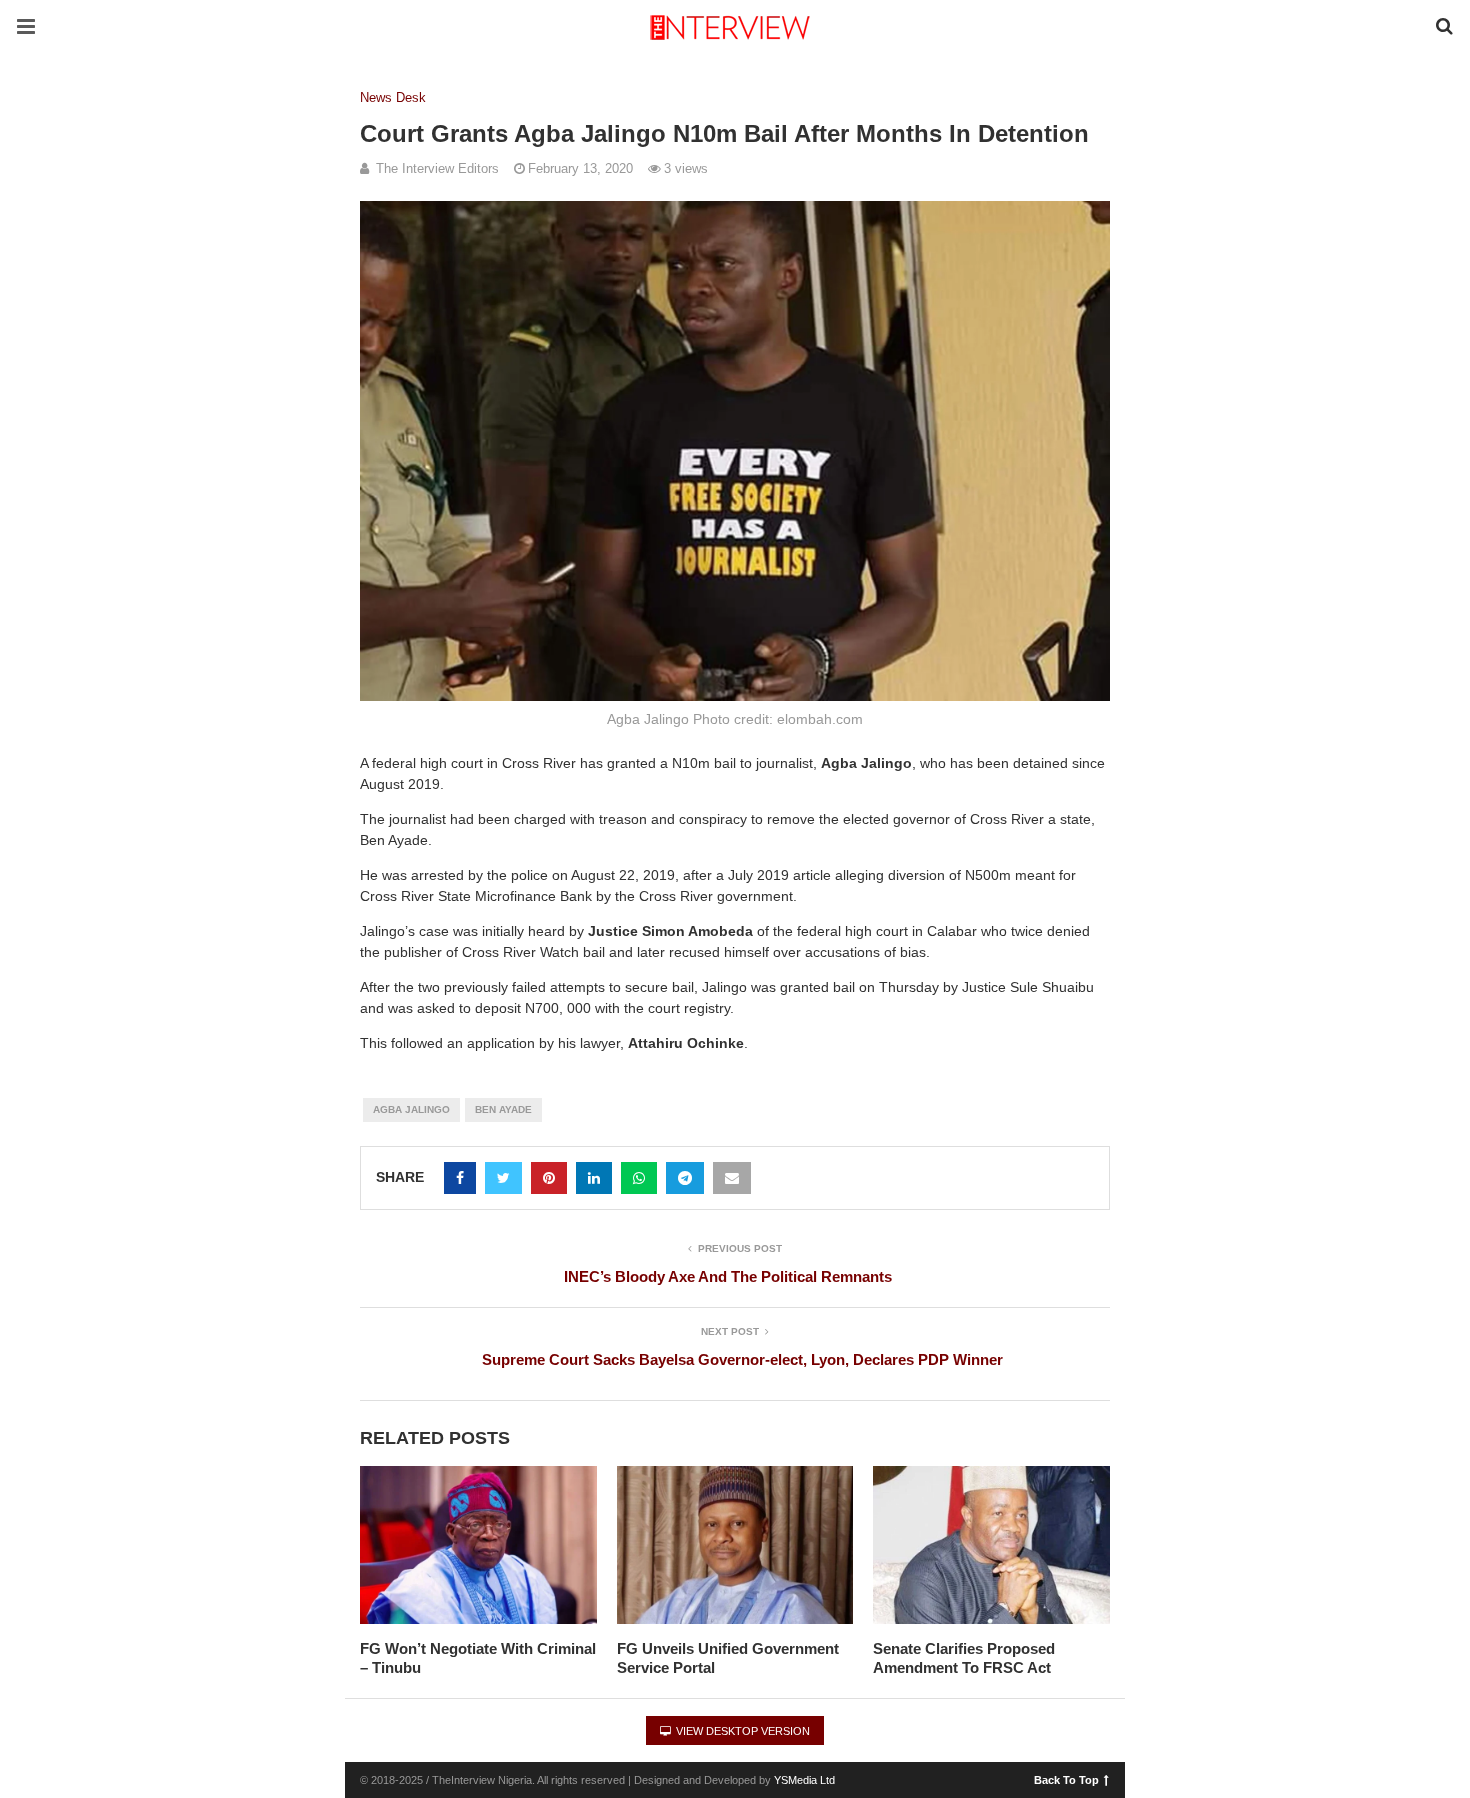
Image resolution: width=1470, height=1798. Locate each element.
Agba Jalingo (411, 1109)
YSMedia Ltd (804, 1780)
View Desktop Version (741, 1731)
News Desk (393, 97)
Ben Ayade (503, 1109)
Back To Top (1066, 1779)
